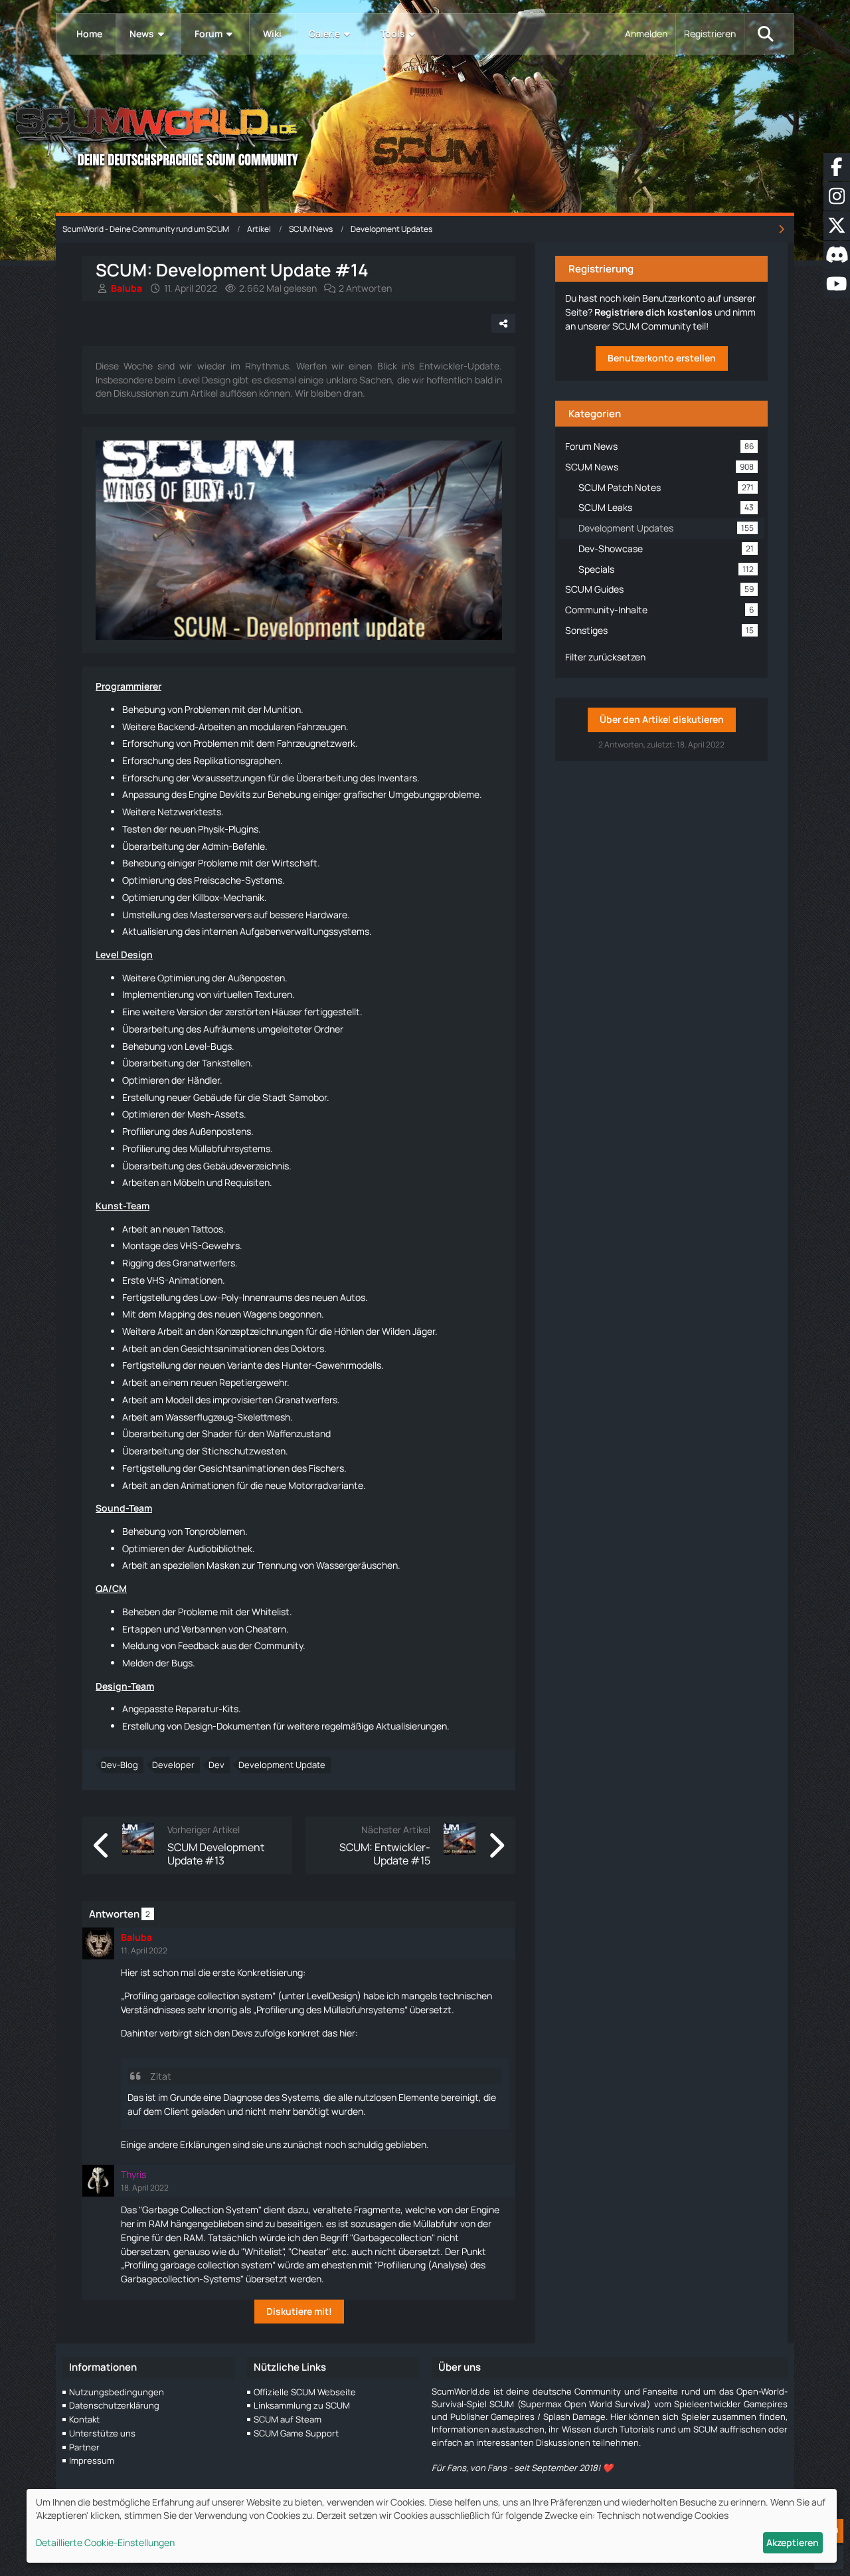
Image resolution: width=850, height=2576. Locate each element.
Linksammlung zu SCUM (302, 2405)
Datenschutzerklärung (114, 2405)
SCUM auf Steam (288, 2419)
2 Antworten (365, 288)
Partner (84, 2447)
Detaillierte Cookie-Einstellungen (105, 2542)
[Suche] (766, 34)
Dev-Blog (120, 1765)
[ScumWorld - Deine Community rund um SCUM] (425, 133)
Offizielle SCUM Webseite (305, 2392)
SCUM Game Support (296, 2433)
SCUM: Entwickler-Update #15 (385, 1854)
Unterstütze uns (102, 2433)
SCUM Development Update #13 (216, 1854)
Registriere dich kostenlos (653, 312)
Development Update (282, 1765)
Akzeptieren (793, 2542)
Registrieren (710, 34)
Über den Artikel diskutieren (662, 719)
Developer (173, 1765)
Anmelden (646, 34)
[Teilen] (503, 324)
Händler (204, 1080)
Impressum (92, 2460)
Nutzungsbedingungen (117, 2392)
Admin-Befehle (233, 846)
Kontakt (84, 2419)
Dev (216, 1765)
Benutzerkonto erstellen (662, 358)
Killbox (206, 897)
